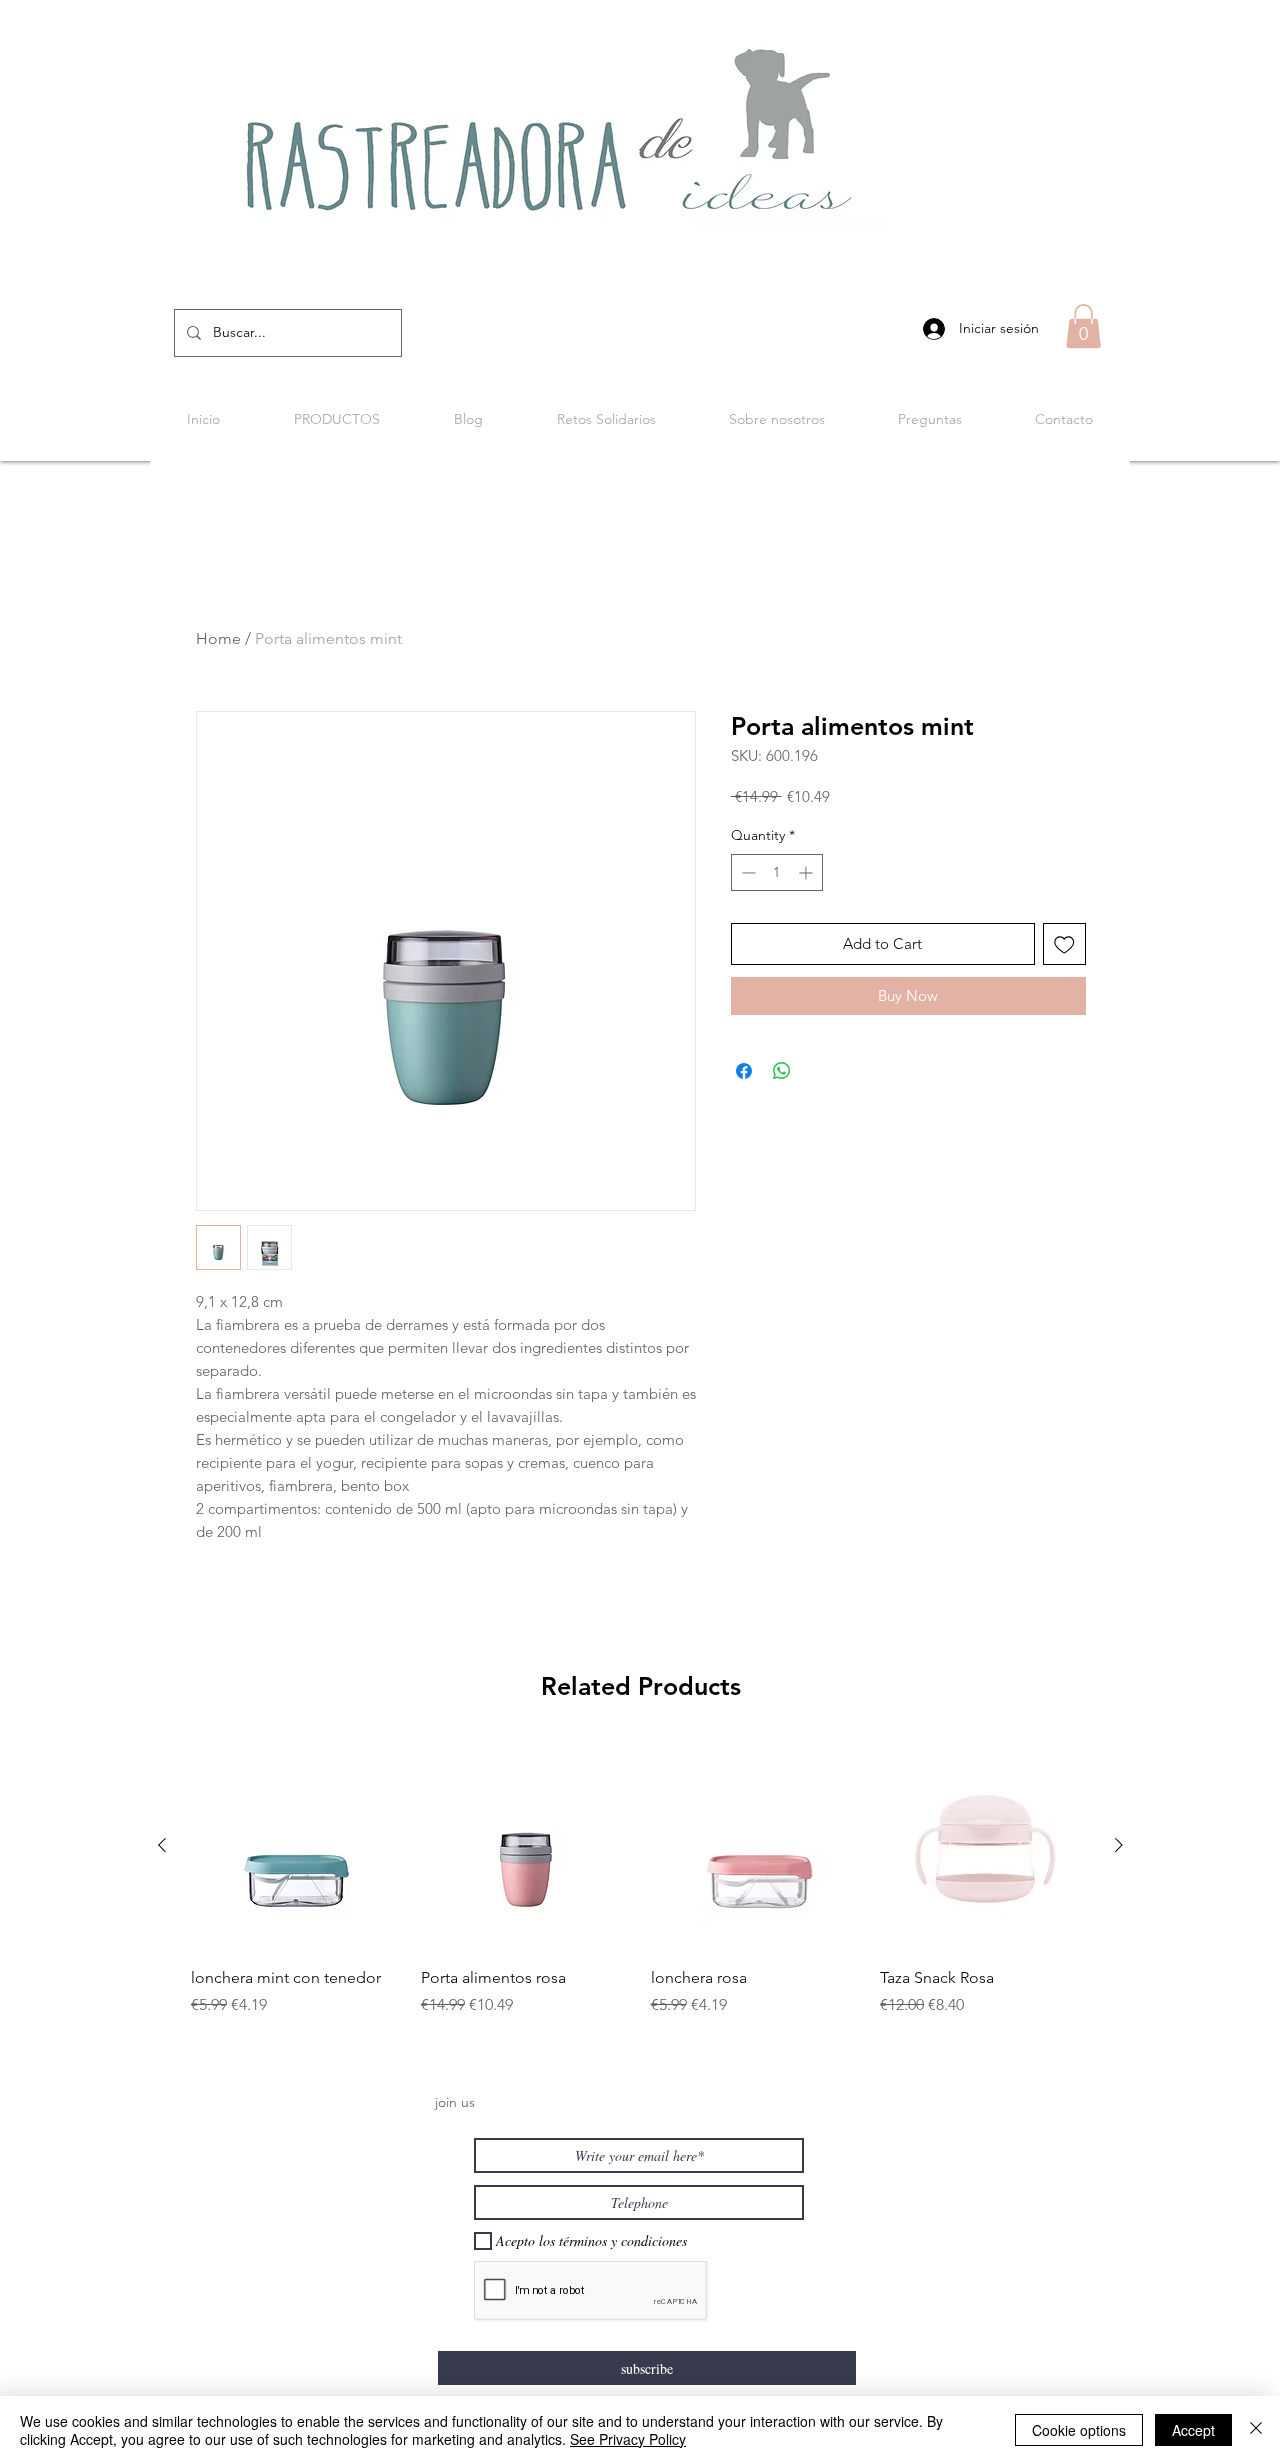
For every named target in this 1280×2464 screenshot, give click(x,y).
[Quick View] (296, 1846)
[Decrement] (746, 872)
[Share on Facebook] (744, 1071)
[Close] (1256, 2430)
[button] (1083, 326)
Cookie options (1079, 2430)
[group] (640, 1890)
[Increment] (807, 872)
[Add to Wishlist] (1064, 944)
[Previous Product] (162, 1845)
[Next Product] (1119, 1845)
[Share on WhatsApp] (782, 1071)
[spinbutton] (777, 872)
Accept (1193, 2430)
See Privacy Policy (628, 2439)
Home (218, 638)
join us (455, 2102)
